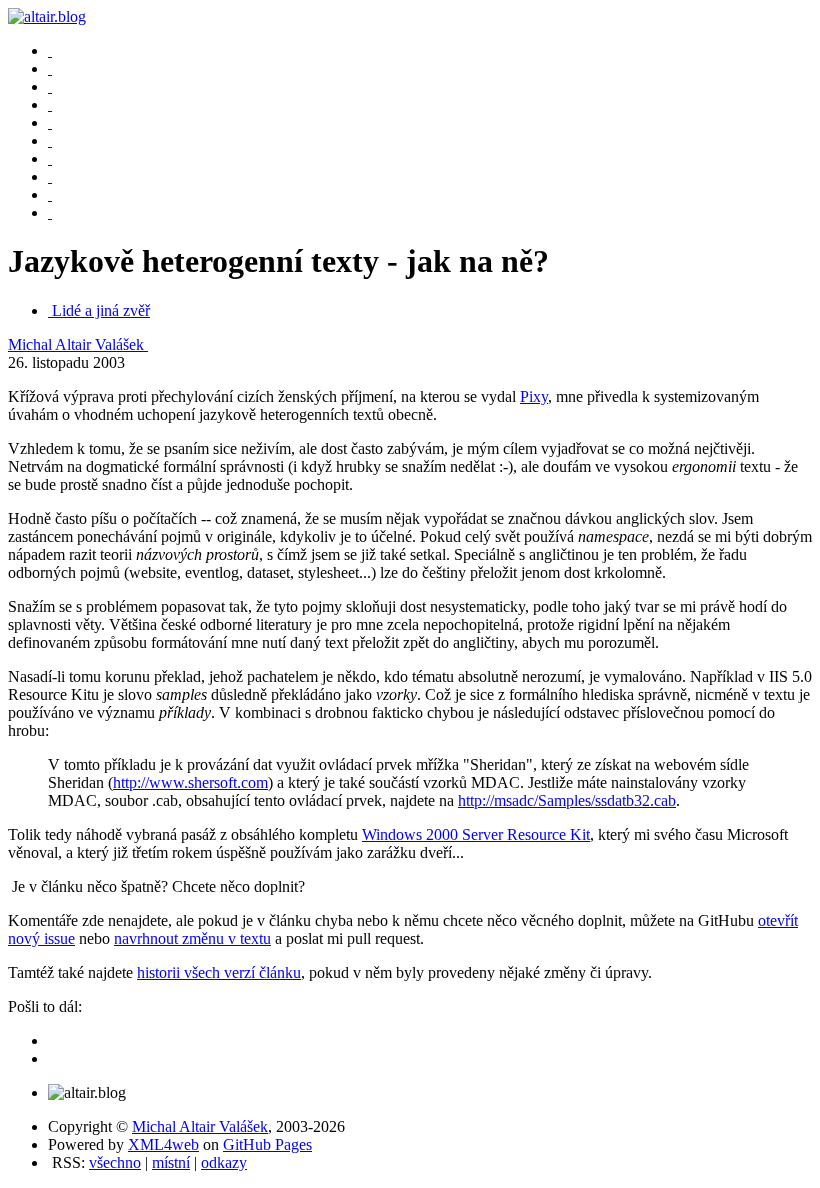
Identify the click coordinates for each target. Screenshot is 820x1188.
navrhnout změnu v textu (192, 938)
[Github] (50, 194)
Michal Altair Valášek (78, 344)
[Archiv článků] (50, 68)
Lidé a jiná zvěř (101, 310)
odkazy (224, 1162)
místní (171, 1162)
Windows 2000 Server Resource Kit (476, 834)
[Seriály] (50, 104)
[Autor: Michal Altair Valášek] (50, 50)
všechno (115, 1162)
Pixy (534, 396)
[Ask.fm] (50, 212)
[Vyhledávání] (50, 122)
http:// (567, 800)
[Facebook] (50, 158)
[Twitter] (50, 176)
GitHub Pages (267, 1144)
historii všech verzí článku (219, 972)
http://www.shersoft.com (190, 782)
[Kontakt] (50, 140)
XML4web (163, 1144)
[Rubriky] (50, 86)
